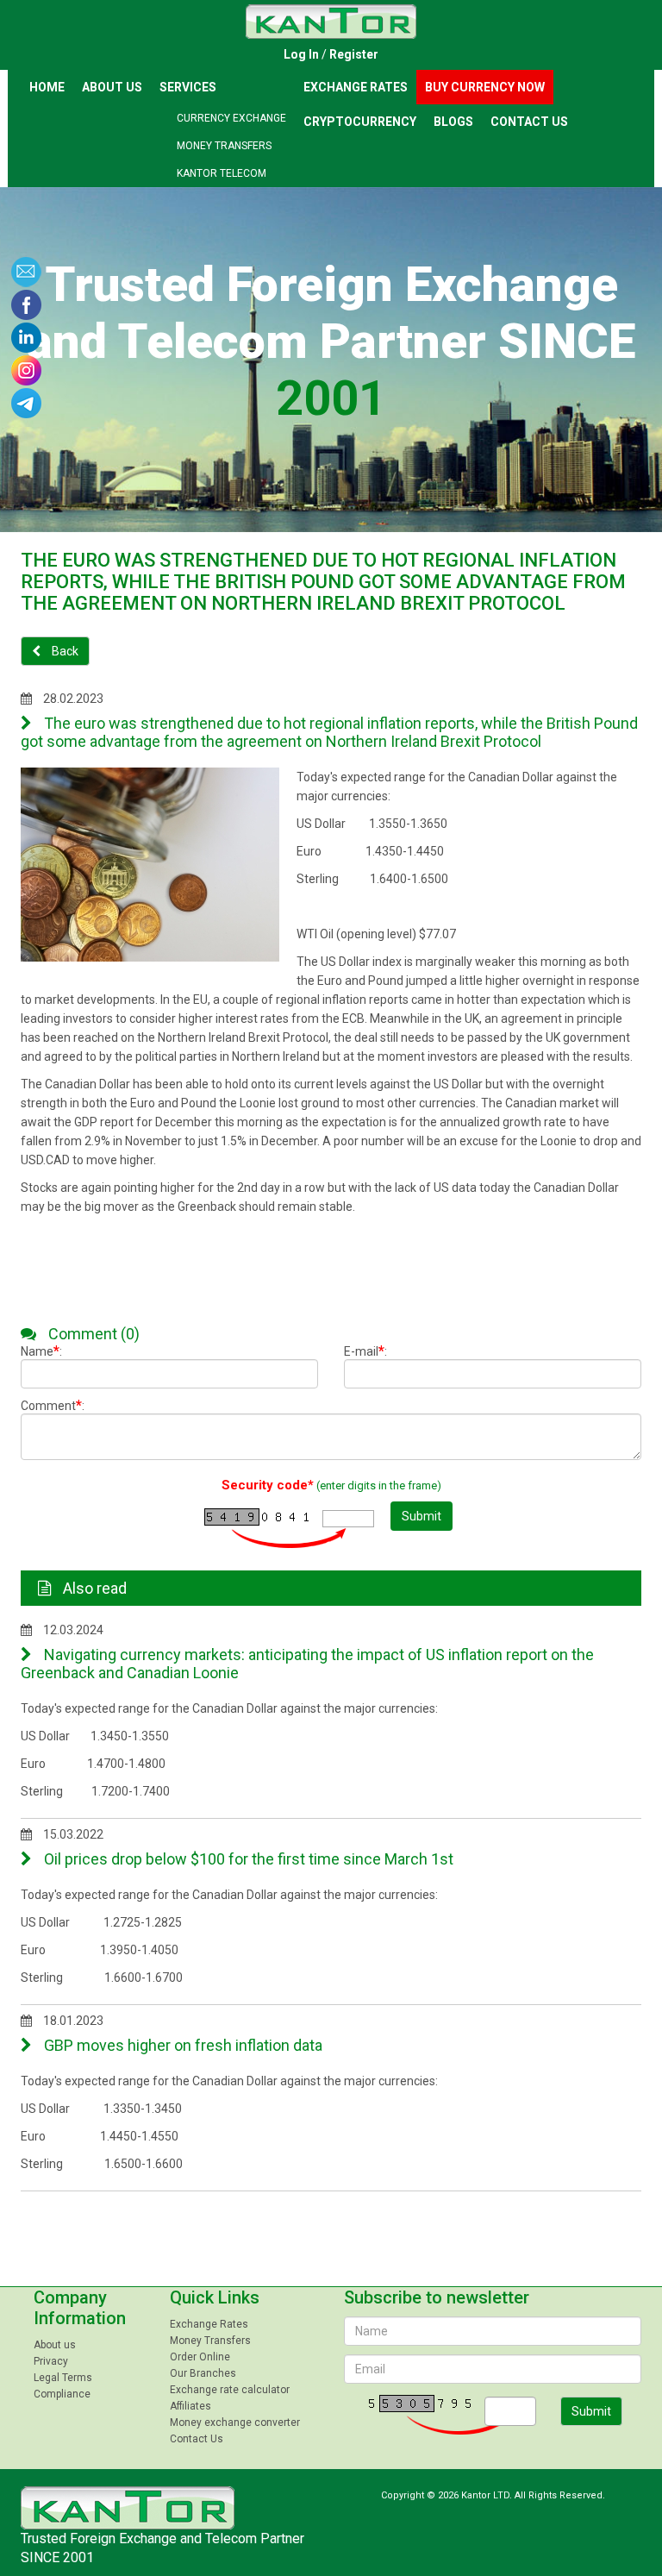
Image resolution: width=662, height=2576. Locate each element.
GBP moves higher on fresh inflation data (181, 2045)
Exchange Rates (356, 87)
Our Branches (203, 2373)
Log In (301, 54)
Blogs (453, 122)
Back (64, 651)
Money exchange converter (235, 2422)
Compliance (62, 2394)
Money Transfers (224, 146)
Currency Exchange (231, 118)
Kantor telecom (222, 173)
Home (47, 87)
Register (354, 54)
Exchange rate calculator (230, 2390)
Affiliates (190, 2406)
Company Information (80, 2308)
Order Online (200, 2357)
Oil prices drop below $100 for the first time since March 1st (247, 1859)
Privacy (51, 2361)
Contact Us (529, 122)
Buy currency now (485, 87)
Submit (422, 1516)
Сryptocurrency (360, 122)
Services (188, 87)
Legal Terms (63, 2378)
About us (112, 87)
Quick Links (215, 2297)
